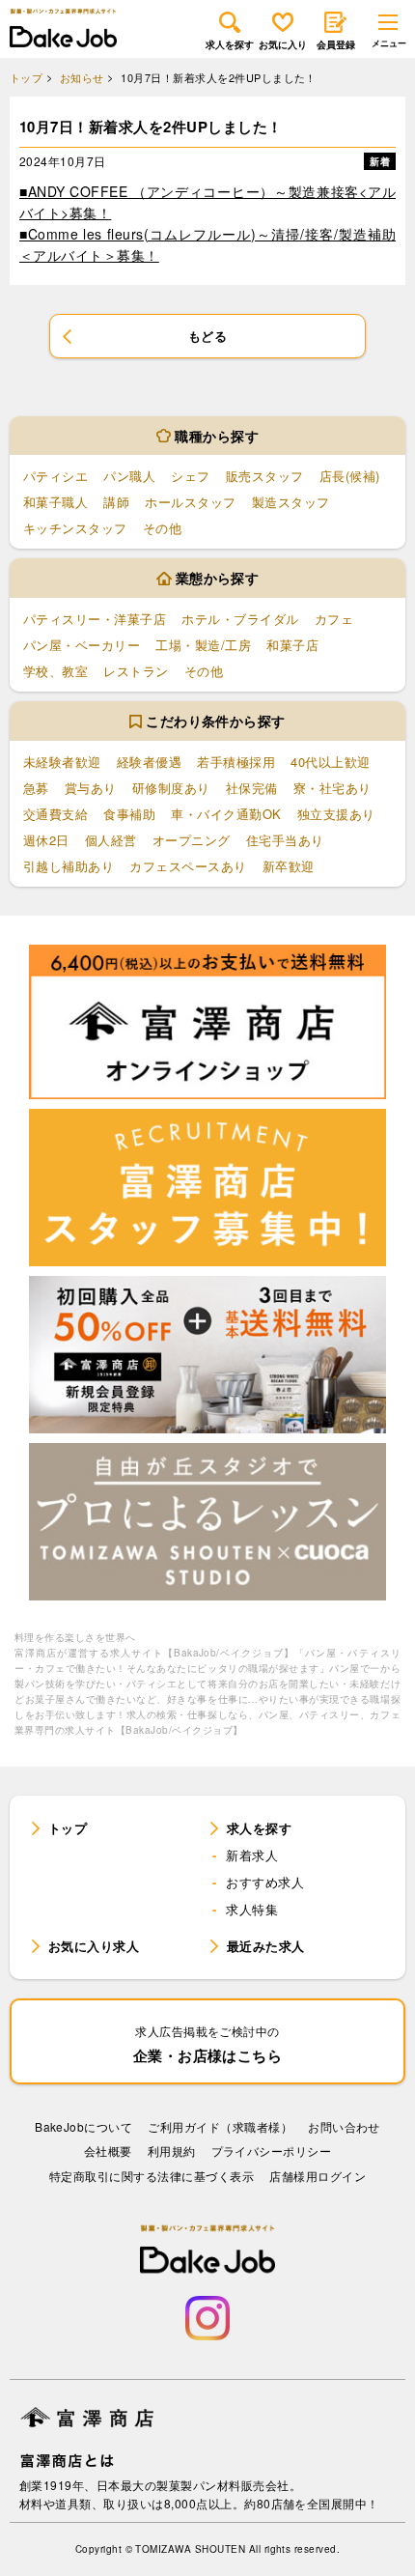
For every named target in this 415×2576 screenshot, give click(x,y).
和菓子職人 (55, 502)
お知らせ (82, 78)
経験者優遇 (149, 762)
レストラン (136, 671)
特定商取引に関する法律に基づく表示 (152, 2176)
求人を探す (230, 44)
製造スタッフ (291, 502)
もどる (207, 336)
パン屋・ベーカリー (82, 645)
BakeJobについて (83, 2126)
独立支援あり (336, 814)
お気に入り (283, 44)
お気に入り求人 (94, 1946)
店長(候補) (350, 476)
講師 (116, 502)
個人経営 (111, 840)
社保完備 (252, 788)
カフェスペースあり (188, 866)
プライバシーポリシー (272, 2151)
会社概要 (108, 2151)
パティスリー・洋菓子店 (95, 619)
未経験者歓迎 (62, 762)
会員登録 (336, 44)
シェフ (190, 476)
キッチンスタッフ (75, 528)
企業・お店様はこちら (208, 2044)
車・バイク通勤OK (226, 814)
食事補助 (129, 814)
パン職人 (129, 476)
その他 (162, 528)
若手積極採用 (236, 762)
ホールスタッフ (190, 502)
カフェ (334, 619)
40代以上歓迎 (330, 762)
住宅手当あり (285, 840)
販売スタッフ (265, 476)
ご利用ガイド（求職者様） (220, 2126)
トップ (26, 78)
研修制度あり (171, 788)
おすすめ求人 (265, 1882)
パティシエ (55, 476)
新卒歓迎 (289, 866)
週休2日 (46, 840)
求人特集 (252, 1909)
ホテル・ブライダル (240, 619)
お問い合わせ (344, 2126)
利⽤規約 (172, 2151)
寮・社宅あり (332, 788)
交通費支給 (55, 814)
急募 (36, 788)
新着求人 (252, 1855)
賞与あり (91, 788)
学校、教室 (55, 671)
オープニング (192, 840)
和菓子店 (292, 645)
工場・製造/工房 (203, 645)
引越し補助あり (69, 866)
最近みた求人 (266, 1946)
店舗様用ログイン (318, 2176)
